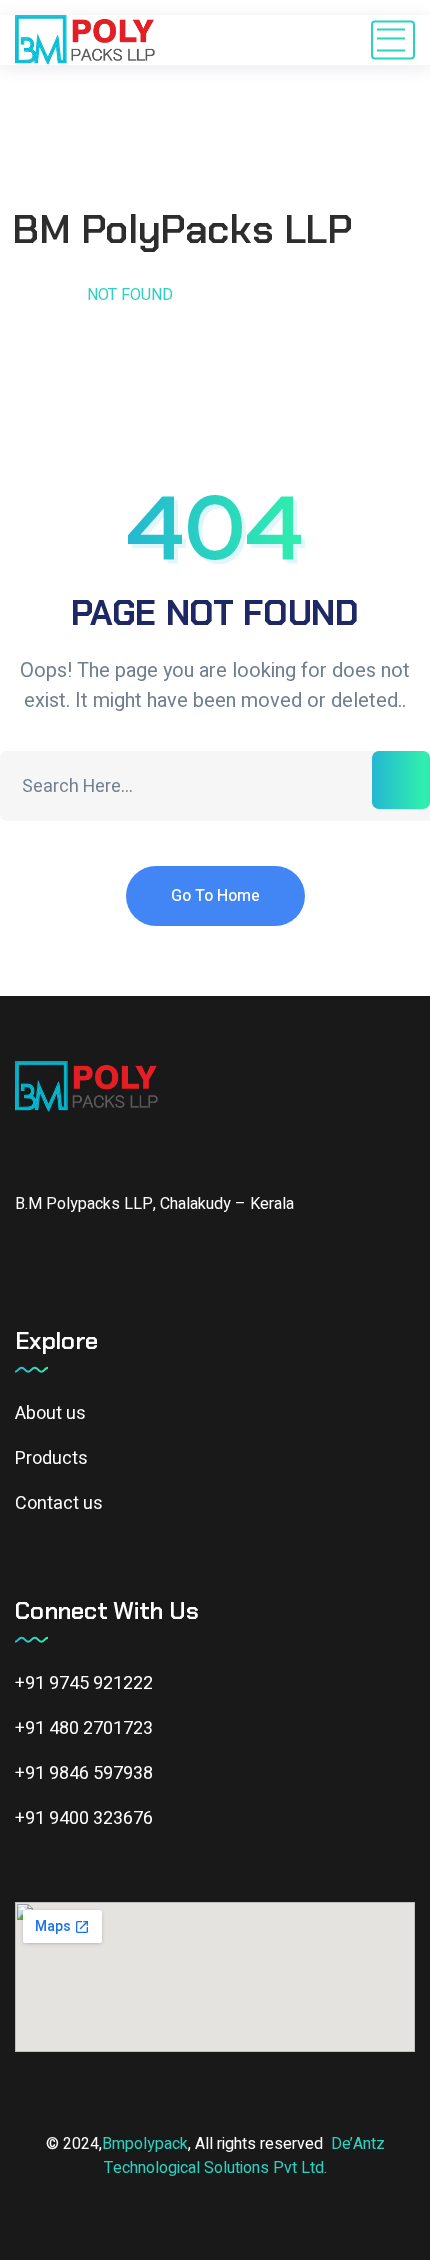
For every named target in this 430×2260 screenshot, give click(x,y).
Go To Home (215, 896)
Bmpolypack (145, 2144)
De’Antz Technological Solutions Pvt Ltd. (244, 2156)
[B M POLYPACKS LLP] (85, 40)
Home (37, 295)
